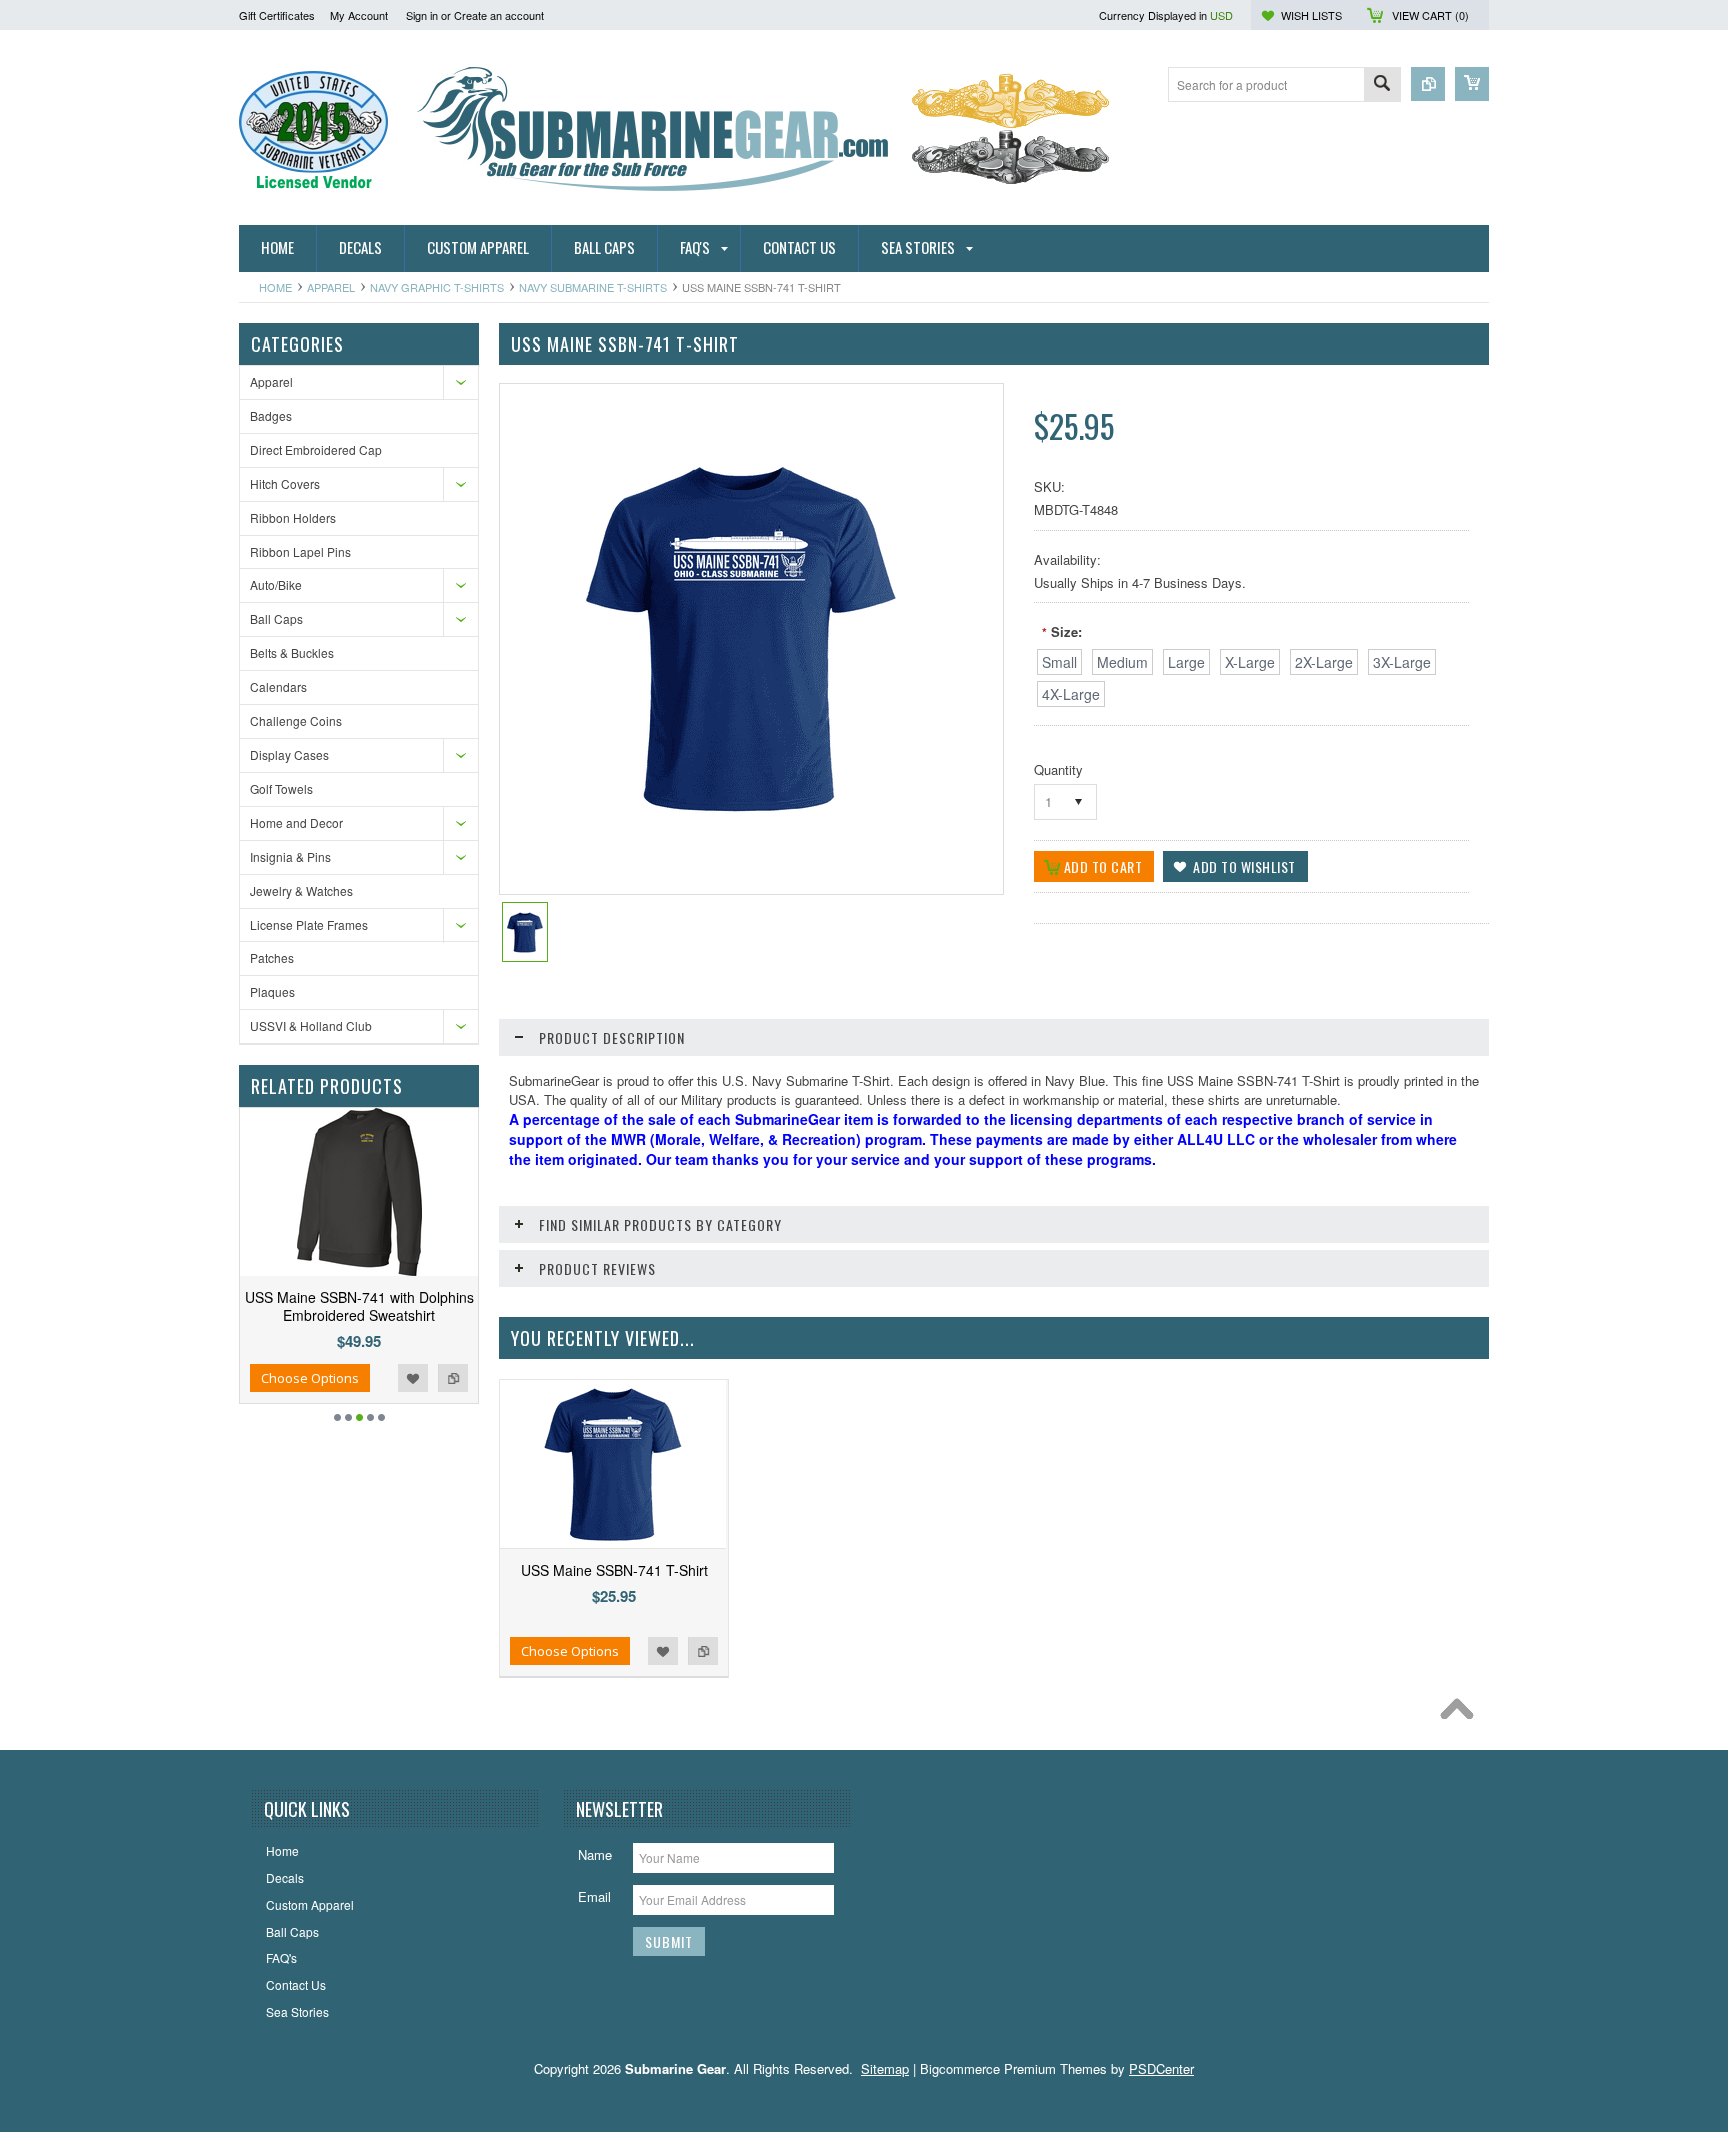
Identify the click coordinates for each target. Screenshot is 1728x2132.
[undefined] (741, 820)
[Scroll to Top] (1462, 1714)
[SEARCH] (1382, 85)
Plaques (272, 991)
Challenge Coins (296, 720)
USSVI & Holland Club (311, 1025)
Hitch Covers (285, 483)
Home (275, 287)
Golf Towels (281, 788)
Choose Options (310, 1378)
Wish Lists (1311, 15)
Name (595, 1854)
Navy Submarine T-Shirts (593, 287)
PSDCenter (1161, 2068)
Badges (271, 415)
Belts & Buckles (292, 652)
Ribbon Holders (293, 517)
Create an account (499, 15)
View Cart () (1430, 15)
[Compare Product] (1428, 84)
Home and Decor (296, 822)
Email (594, 1896)
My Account (359, 15)
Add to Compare (453, 1378)
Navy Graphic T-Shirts (437, 287)
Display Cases (289, 754)
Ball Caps (276, 618)
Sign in (422, 15)
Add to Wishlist (413, 1378)
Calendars (278, 686)
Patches (272, 957)
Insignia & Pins (290, 856)
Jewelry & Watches (301, 890)
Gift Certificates (277, 15)
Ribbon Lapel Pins (300, 551)
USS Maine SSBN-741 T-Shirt (614, 1570)
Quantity (1058, 769)
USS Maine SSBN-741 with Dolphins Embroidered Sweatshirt (359, 1306)
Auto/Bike (276, 584)
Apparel (331, 287)
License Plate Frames (309, 924)
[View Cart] (1472, 84)
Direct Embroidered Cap (316, 449)
